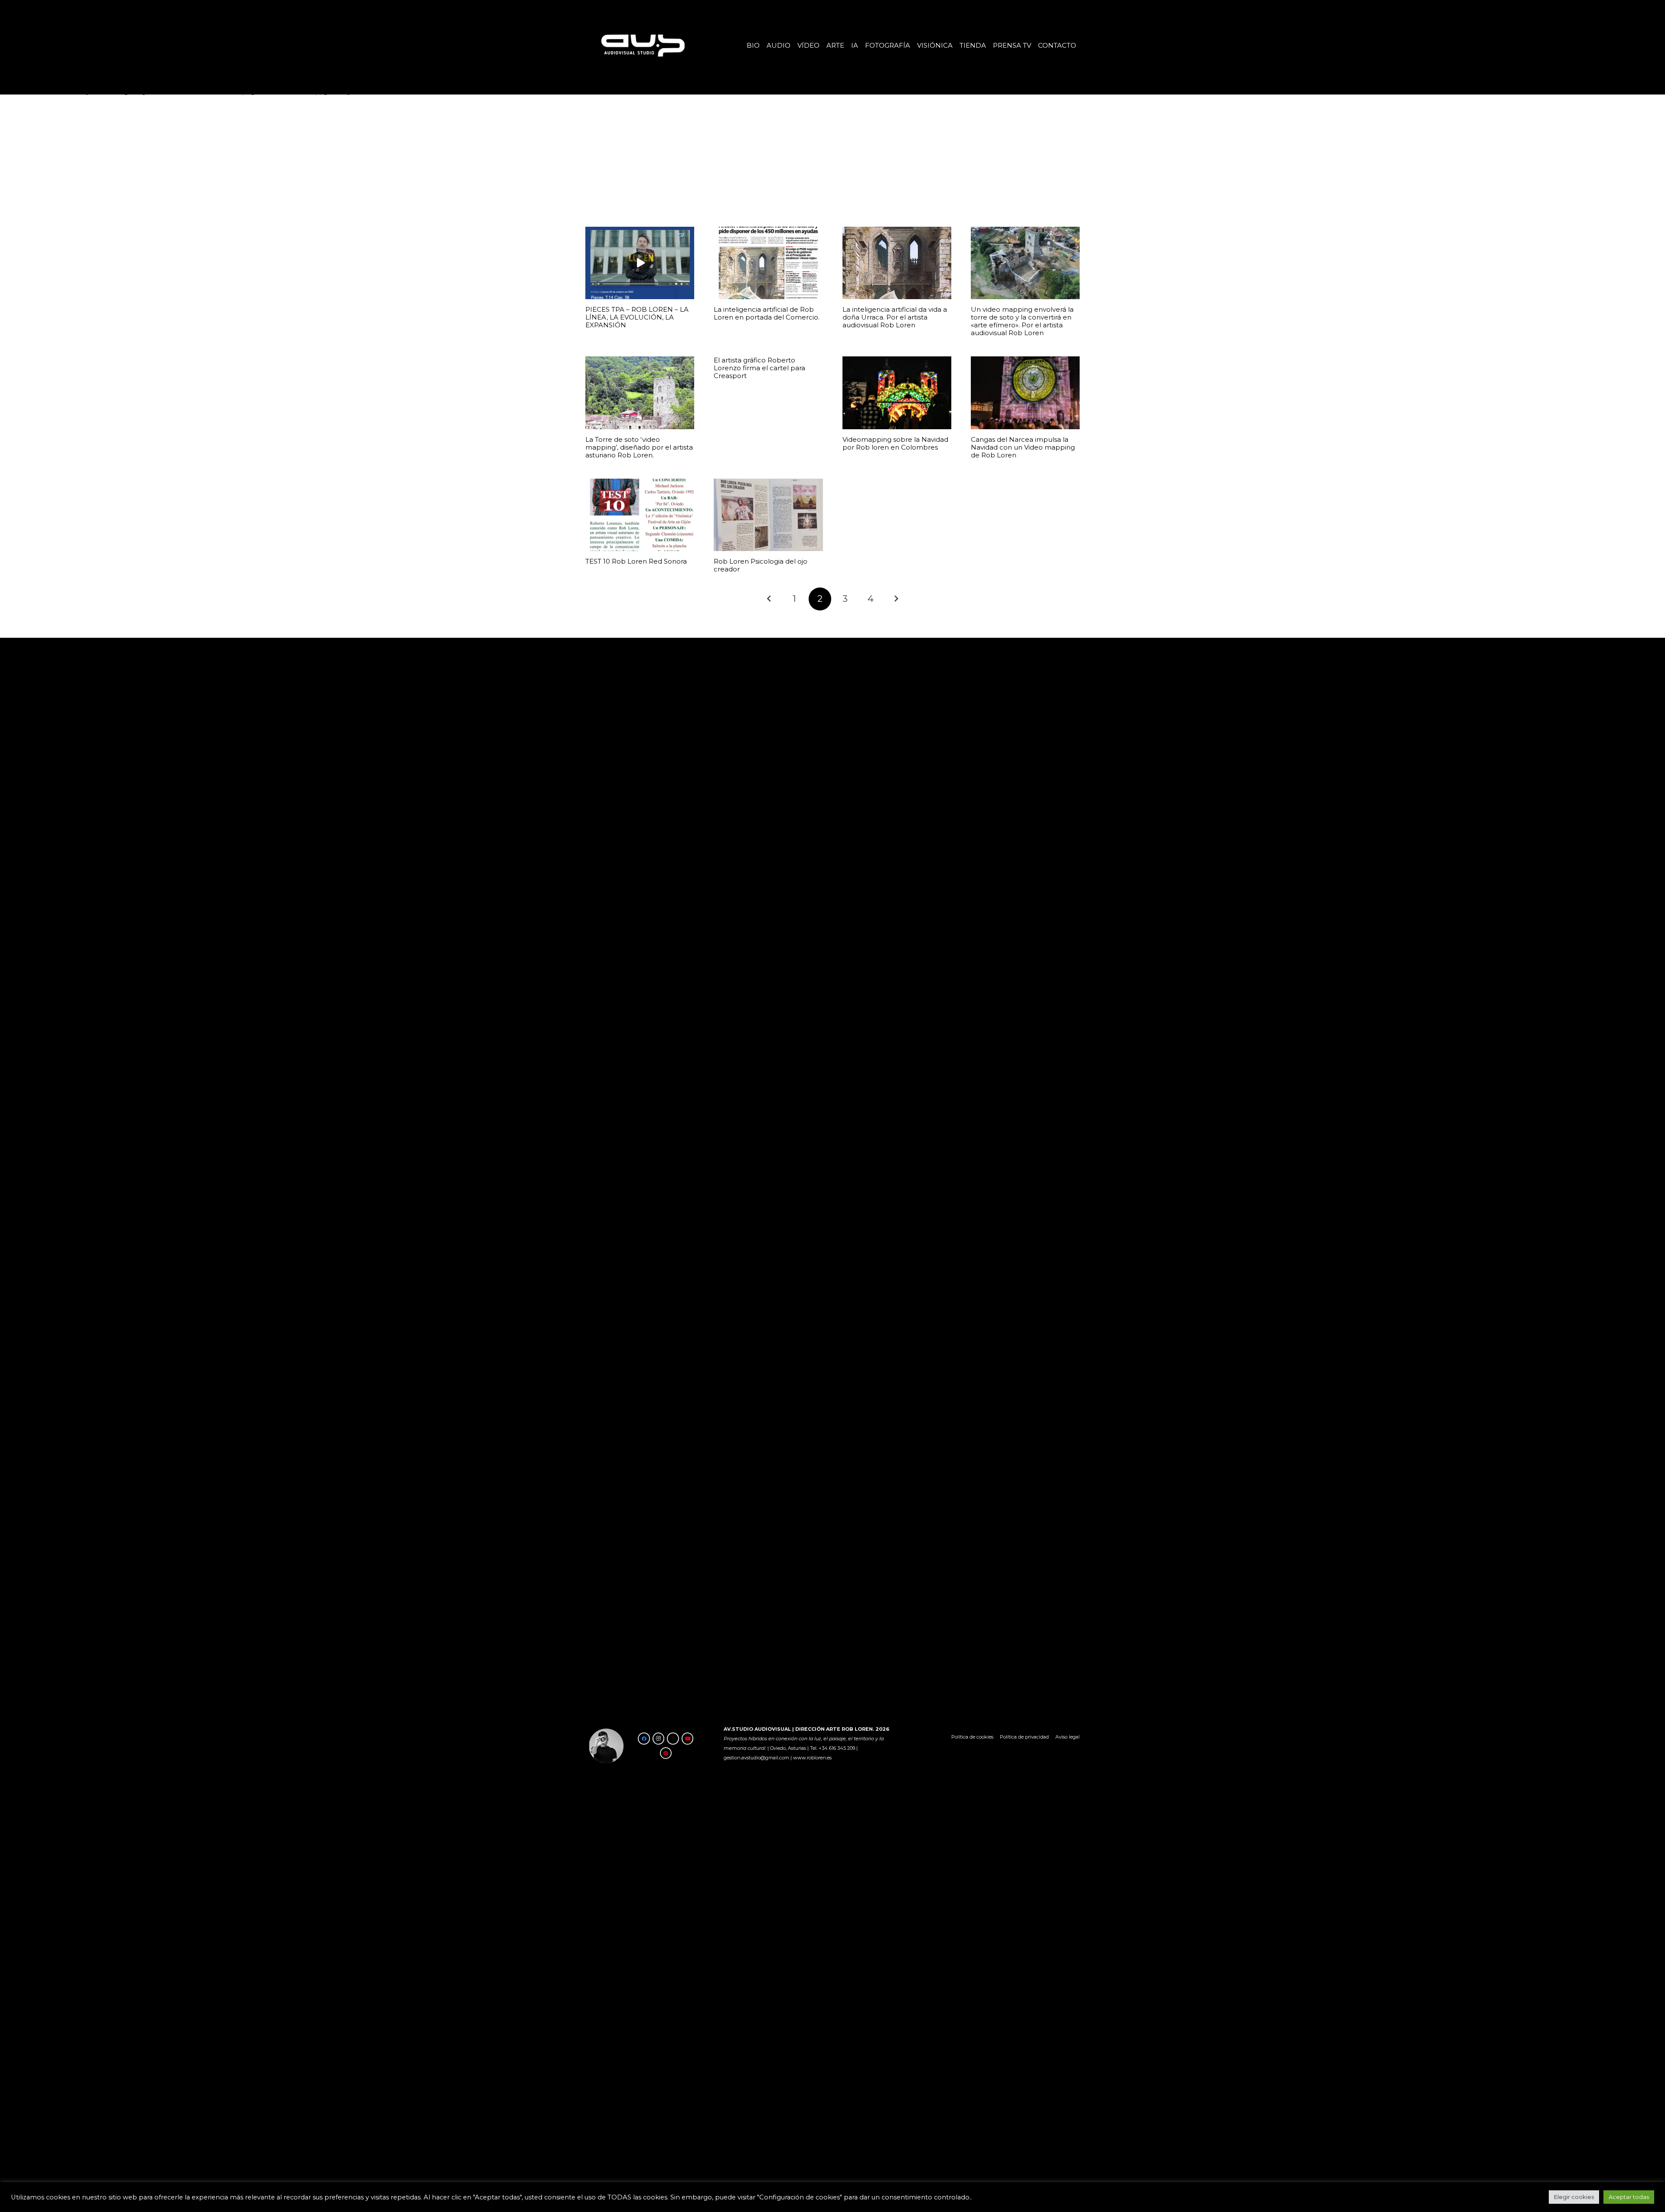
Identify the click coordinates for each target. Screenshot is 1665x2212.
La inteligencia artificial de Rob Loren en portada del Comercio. (767, 313)
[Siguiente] (896, 599)
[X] (673, 1739)
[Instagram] (659, 1739)
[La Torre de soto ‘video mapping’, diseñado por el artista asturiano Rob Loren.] (640, 393)
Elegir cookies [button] (1574, 2197)
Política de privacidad (1024, 1737)
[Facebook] (644, 1739)
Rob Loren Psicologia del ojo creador (761, 565)
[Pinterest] (666, 1753)
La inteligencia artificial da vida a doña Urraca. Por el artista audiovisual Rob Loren (895, 317)
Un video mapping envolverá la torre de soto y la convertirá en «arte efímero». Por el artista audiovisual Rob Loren (1022, 321)
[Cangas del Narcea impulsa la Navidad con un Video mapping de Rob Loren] (1025, 393)
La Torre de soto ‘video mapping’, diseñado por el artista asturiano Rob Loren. (639, 447)
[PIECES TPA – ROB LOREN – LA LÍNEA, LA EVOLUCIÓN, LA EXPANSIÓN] (640, 263)
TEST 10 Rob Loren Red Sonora (636, 561)
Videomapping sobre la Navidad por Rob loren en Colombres (895, 443)
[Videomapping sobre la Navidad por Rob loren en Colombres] (897, 393)
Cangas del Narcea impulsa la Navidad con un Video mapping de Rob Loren (1023, 447)
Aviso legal (1068, 1737)
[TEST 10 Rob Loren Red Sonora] (640, 515)
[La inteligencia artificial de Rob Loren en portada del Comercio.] (768, 263)
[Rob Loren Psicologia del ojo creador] (768, 515)
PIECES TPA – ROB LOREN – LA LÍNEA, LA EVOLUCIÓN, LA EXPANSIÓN (637, 317)
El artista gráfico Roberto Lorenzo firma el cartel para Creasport (759, 368)
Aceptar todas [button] (1629, 2197)
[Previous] (769, 599)
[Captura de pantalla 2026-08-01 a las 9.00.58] (642, 45)
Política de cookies (972, 1737)
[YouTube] (688, 1739)
